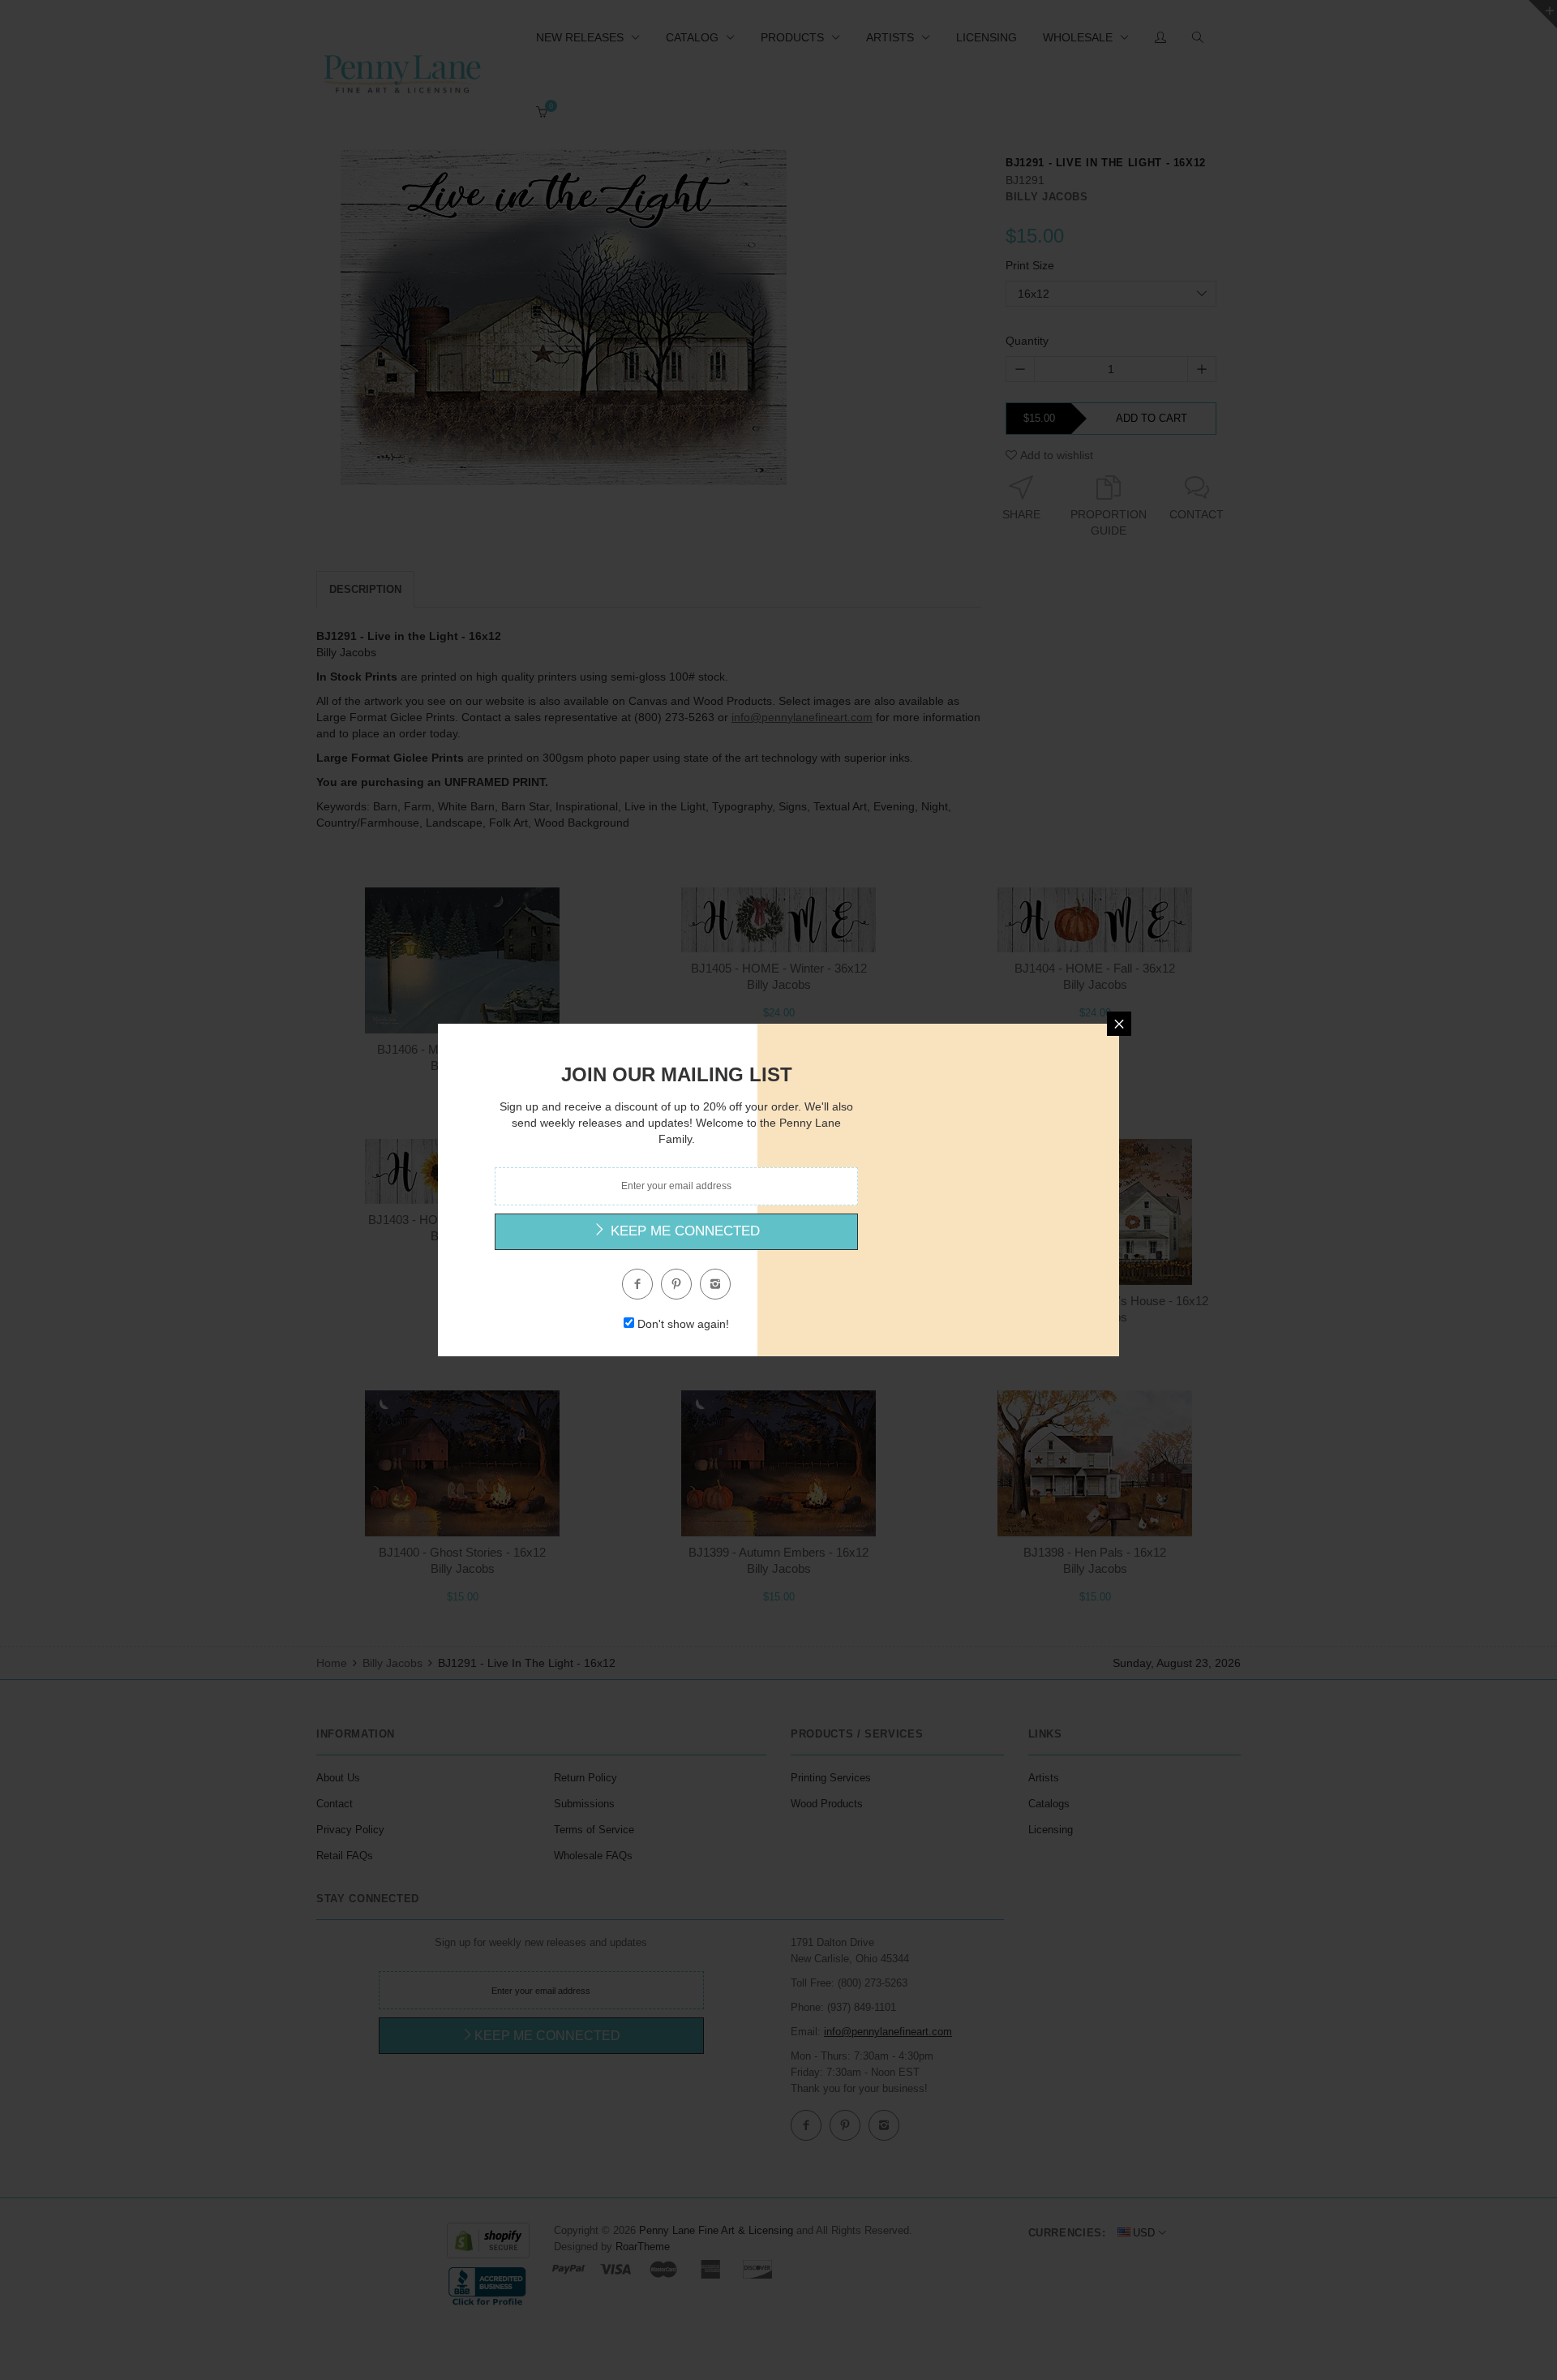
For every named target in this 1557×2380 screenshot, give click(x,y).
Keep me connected (683, 1231)
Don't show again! (683, 1324)
